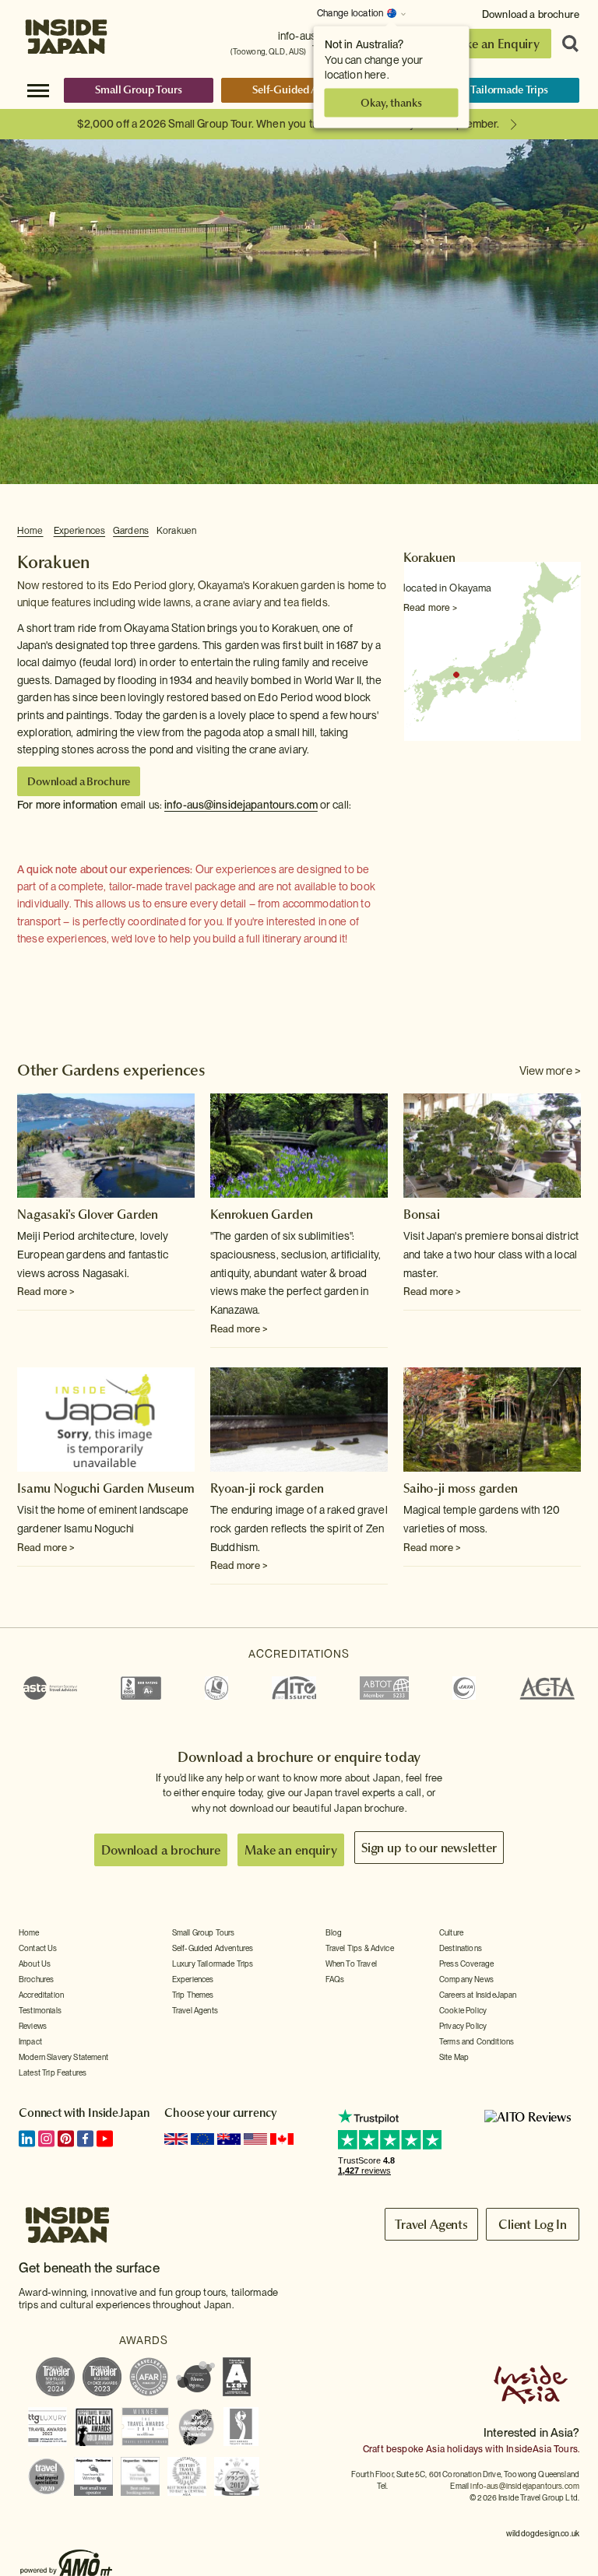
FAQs (335, 1979)
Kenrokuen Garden (261, 1214)
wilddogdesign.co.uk (543, 2533)
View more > (550, 1071)
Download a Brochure (79, 781)
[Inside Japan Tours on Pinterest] (66, 2139)
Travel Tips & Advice (360, 1948)
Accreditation (41, 1995)
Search (565, 44)
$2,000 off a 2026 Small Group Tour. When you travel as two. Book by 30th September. (288, 124)
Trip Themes (193, 1995)
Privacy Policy (463, 2026)
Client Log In (533, 2224)
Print (572, 532)
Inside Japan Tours (66, 33)
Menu (38, 89)
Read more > (430, 608)
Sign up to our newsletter (429, 1848)
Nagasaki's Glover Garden (88, 1214)
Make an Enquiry (493, 44)
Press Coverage (466, 1964)
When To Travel (351, 1964)
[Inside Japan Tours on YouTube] (105, 2139)
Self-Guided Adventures (309, 89)
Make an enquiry (291, 1850)
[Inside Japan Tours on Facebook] (85, 2139)
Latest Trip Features (53, 2072)
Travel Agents (195, 2010)
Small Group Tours (139, 89)
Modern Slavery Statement (63, 2057)
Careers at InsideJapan (478, 1995)
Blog (334, 1932)
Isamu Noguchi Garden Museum (106, 1488)
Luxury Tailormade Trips (492, 89)
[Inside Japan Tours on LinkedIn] (27, 2139)
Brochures (36, 1979)
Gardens (131, 531)
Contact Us (38, 1948)
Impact (30, 2041)
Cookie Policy (463, 2010)
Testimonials (40, 2010)
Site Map (454, 2057)
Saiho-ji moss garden (461, 1488)
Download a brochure (531, 14)
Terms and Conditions (477, 2041)
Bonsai (422, 1214)
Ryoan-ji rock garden (267, 1488)
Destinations (461, 1948)
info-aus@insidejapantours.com (241, 805)
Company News (466, 1979)
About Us (35, 1964)
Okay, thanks (391, 103)
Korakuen (176, 531)
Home (30, 531)
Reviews (33, 2026)
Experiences (79, 531)
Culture (451, 1932)
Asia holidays (454, 2449)
